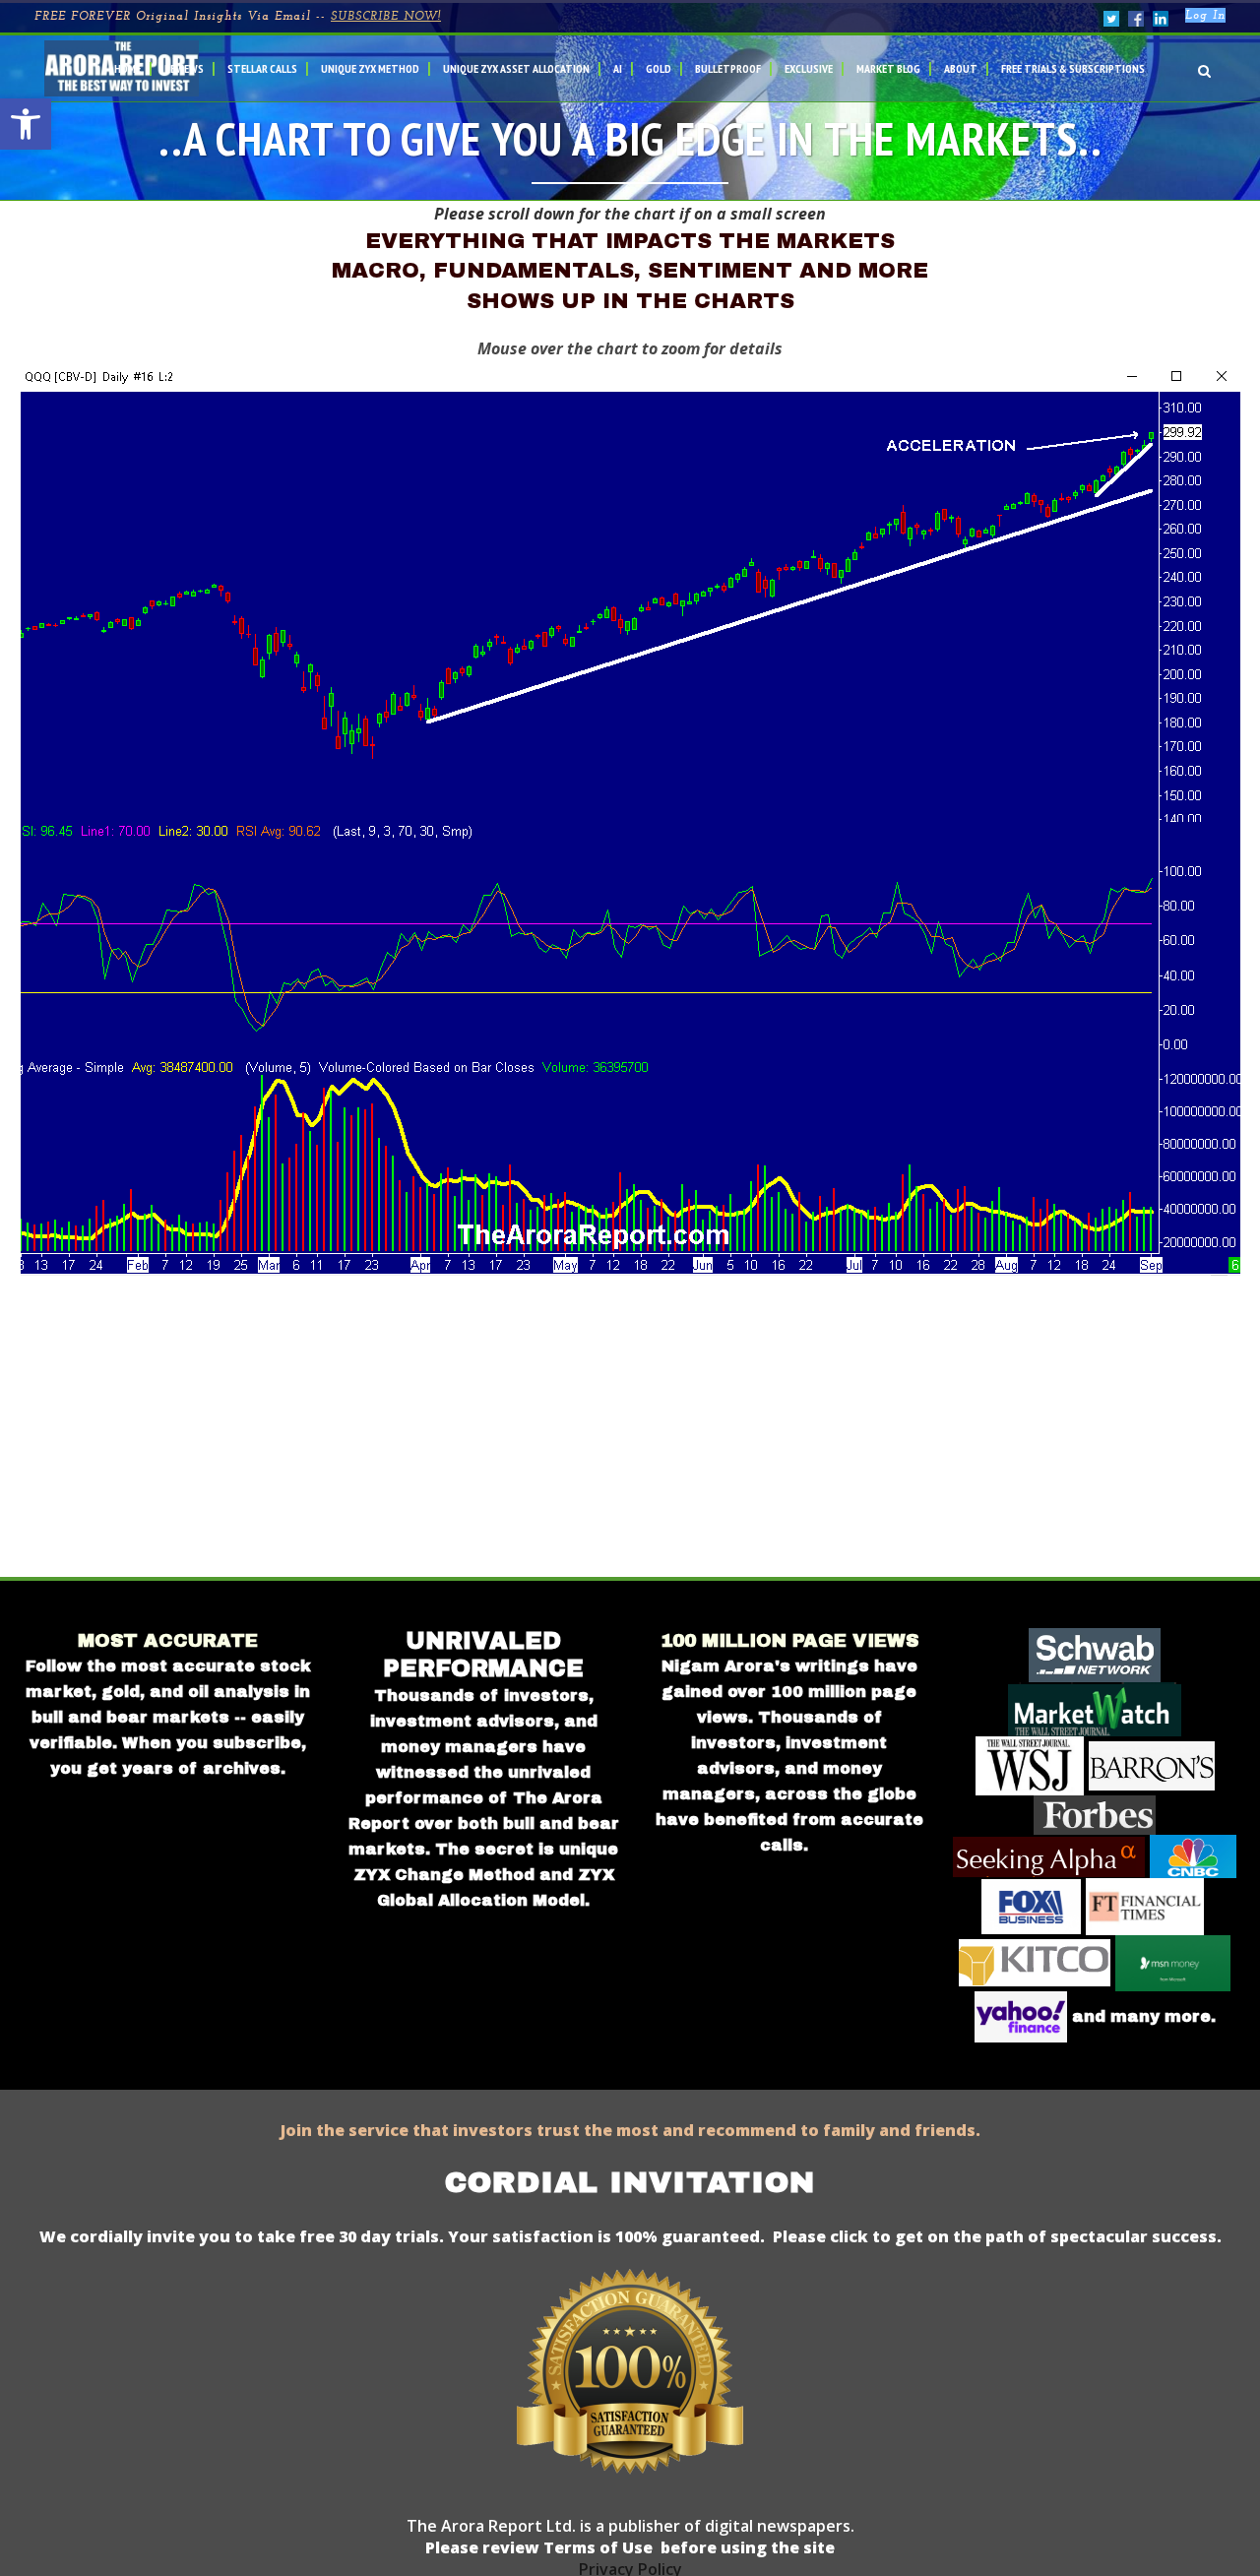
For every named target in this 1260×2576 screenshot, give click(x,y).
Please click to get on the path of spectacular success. (997, 2236)
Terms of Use (596, 2547)
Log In (1205, 16)
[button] (26, 124)
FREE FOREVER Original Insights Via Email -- (238, 17)
